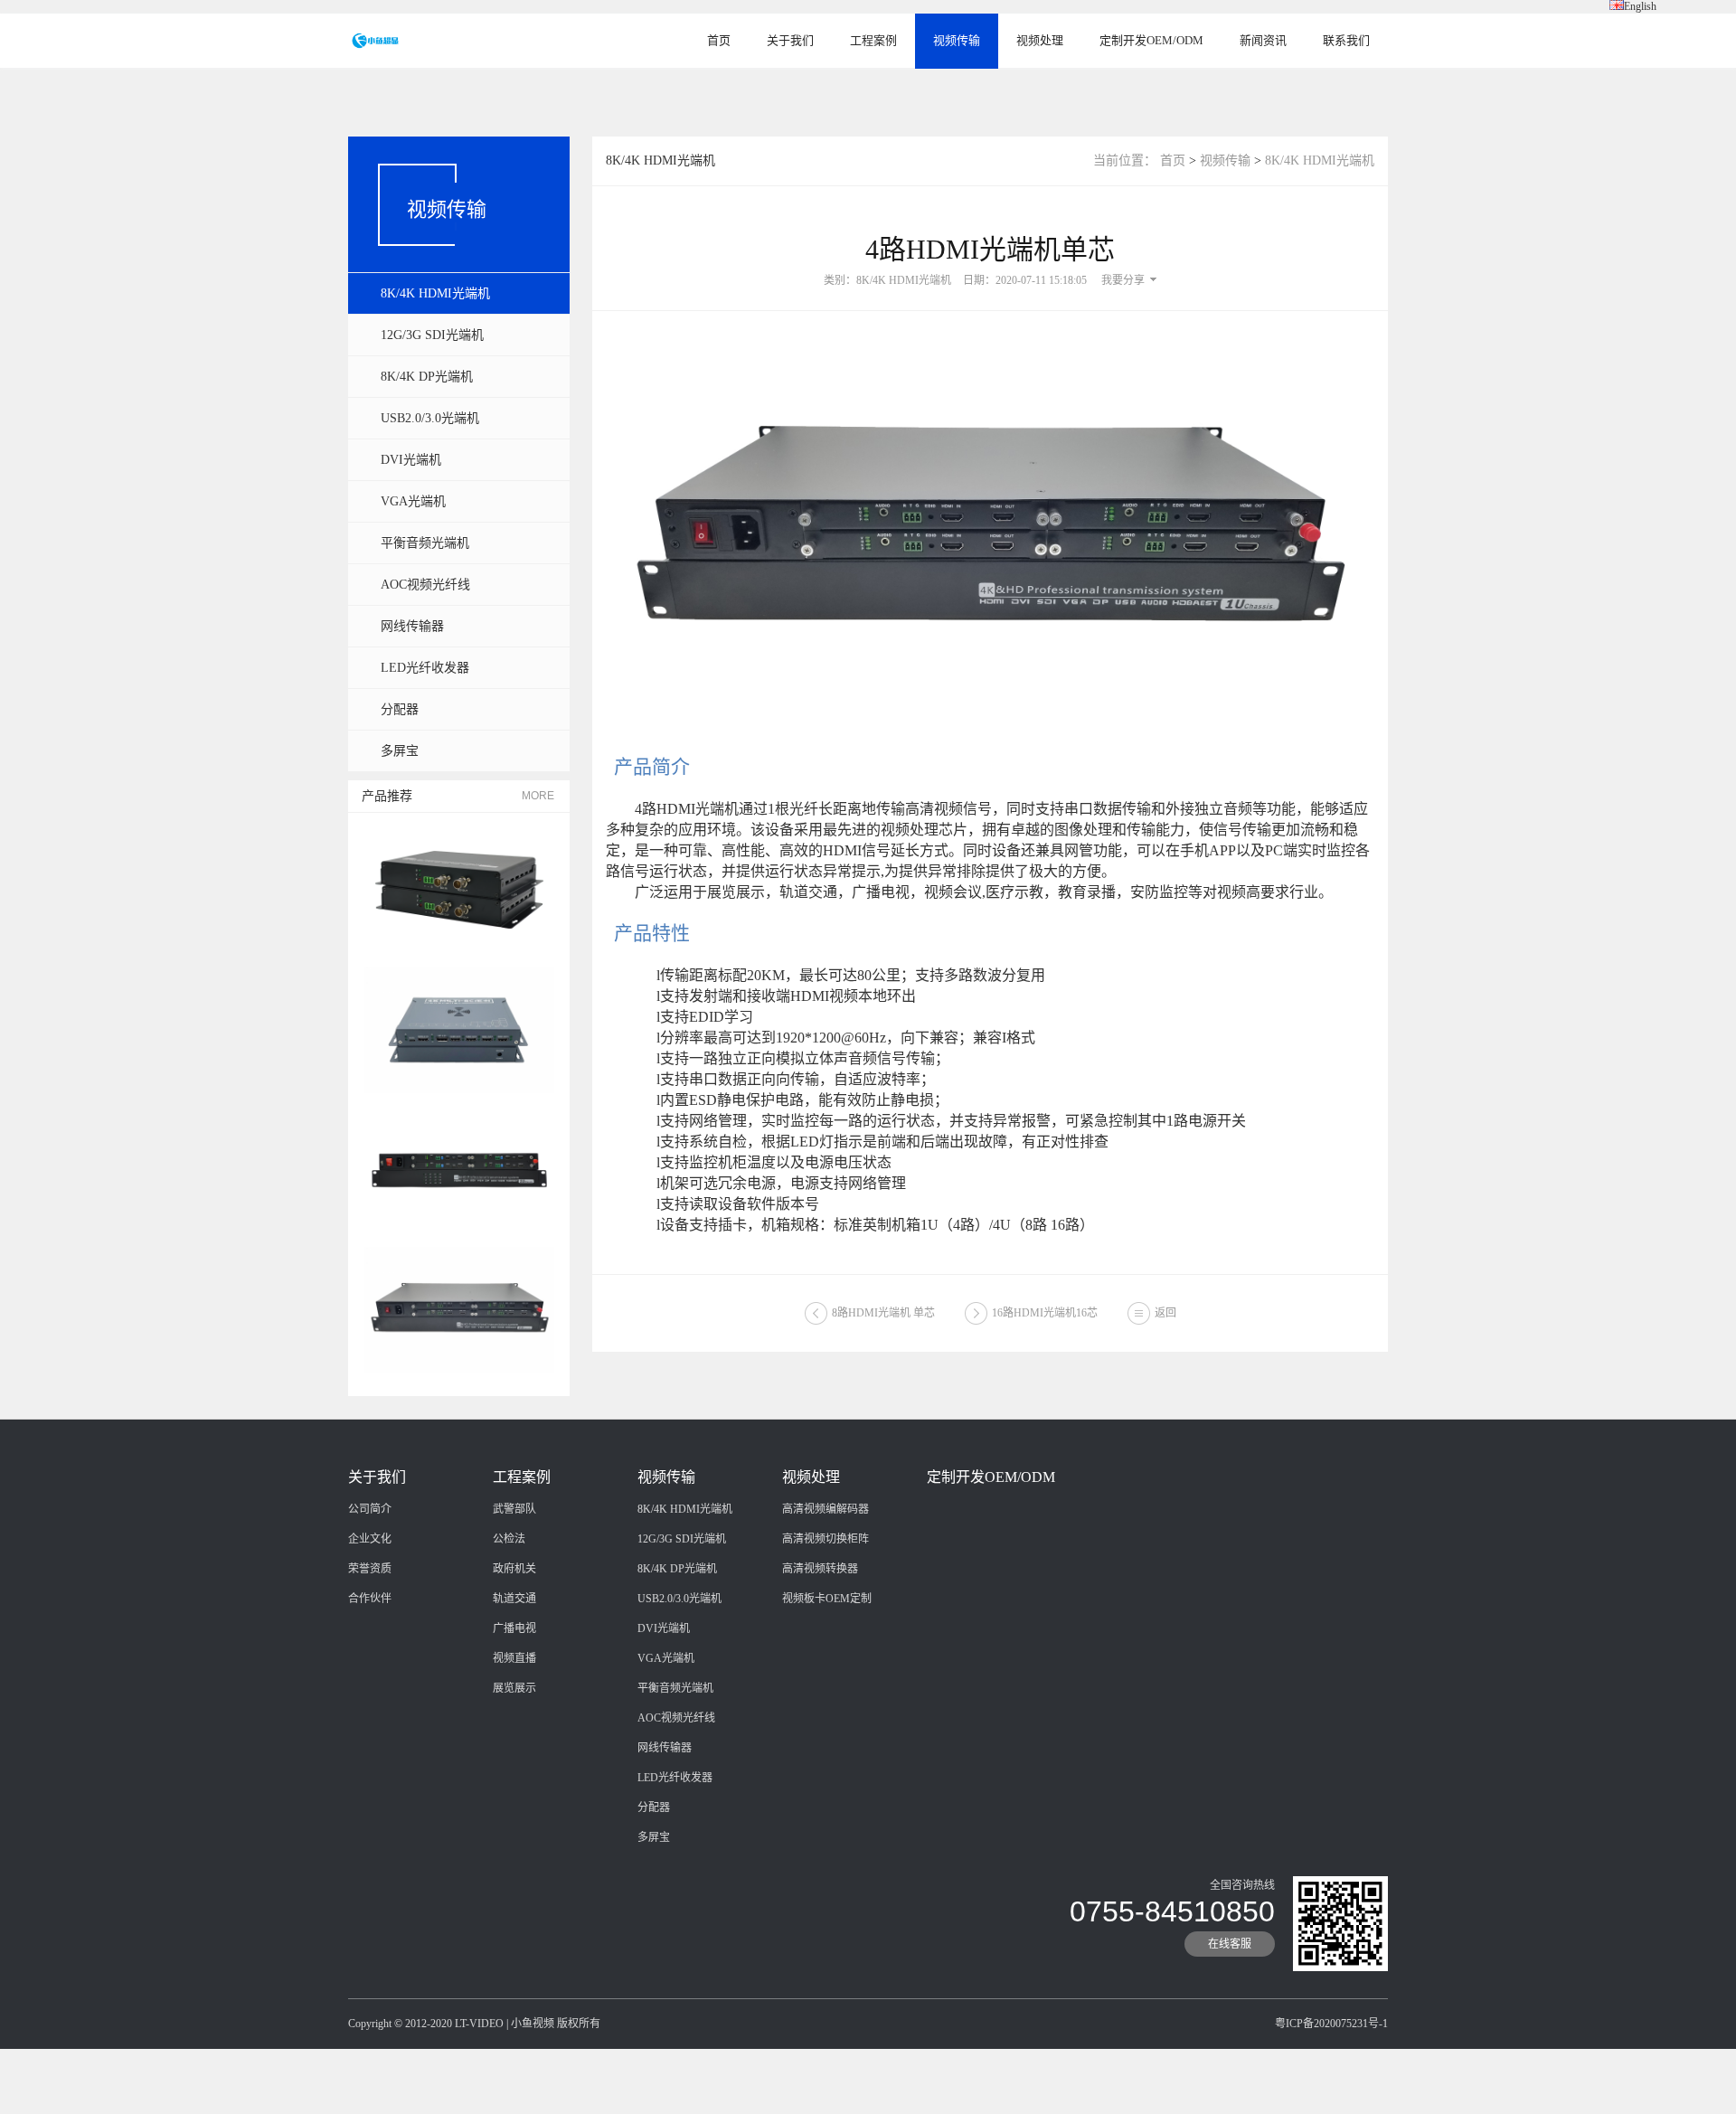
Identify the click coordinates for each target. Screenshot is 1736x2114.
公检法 (509, 1539)
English (1640, 6)
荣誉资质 (370, 1569)
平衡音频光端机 (425, 543)
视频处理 (1040, 40)
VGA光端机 (413, 501)
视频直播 (514, 1658)
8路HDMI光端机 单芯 (883, 1313)
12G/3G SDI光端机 (432, 335)
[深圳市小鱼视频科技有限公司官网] (375, 40)
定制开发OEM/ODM (1151, 40)
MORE (538, 796)
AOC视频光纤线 (425, 585)
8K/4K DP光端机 (427, 377)
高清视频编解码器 (826, 1509)
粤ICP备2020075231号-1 (1331, 2024)
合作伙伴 (370, 1599)
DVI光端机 (411, 460)
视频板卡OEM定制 (827, 1599)
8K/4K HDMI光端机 (435, 293)
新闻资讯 (1263, 40)
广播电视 (514, 1628)
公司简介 (370, 1509)
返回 (1165, 1313)
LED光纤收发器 (425, 668)
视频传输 (957, 40)
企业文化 (370, 1539)
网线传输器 (412, 626)
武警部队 (514, 1509)
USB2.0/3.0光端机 (430, 418)
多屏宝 (400, 751)
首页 (719, 40)
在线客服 (1230, 1944)
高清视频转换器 (820, 1569)
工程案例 (873, 40)
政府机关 (514, 1569)
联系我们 (1346, 40)
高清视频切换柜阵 (826, 1539)
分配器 (400, 709)
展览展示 (514, 1688)
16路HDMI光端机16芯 (1045, 1313)
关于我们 (790, 40)
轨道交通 (514, 1599)
